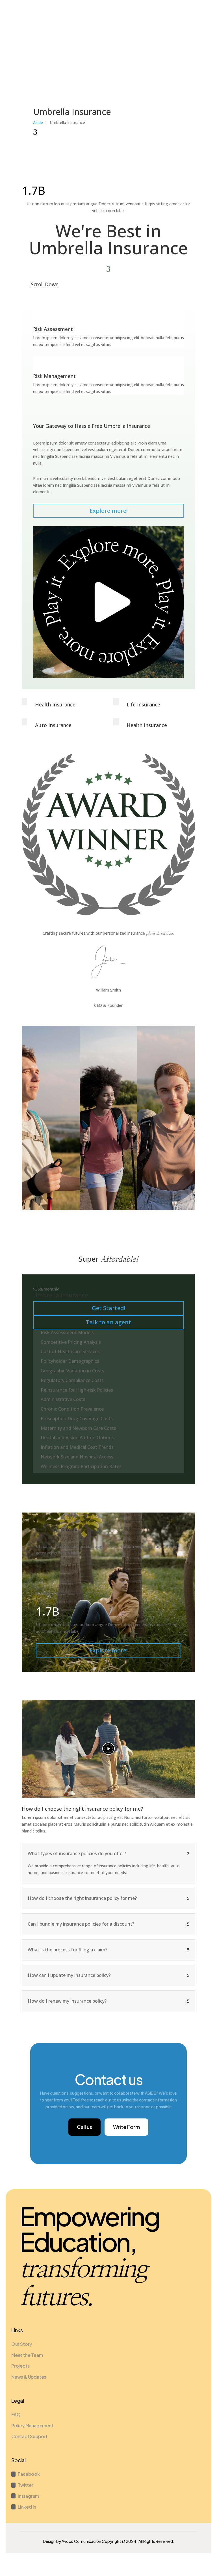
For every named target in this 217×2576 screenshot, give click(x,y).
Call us (84, 2127)
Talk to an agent (108, 1322)
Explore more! (108, 511)
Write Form (126, 2127)
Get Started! (108, 1308)
